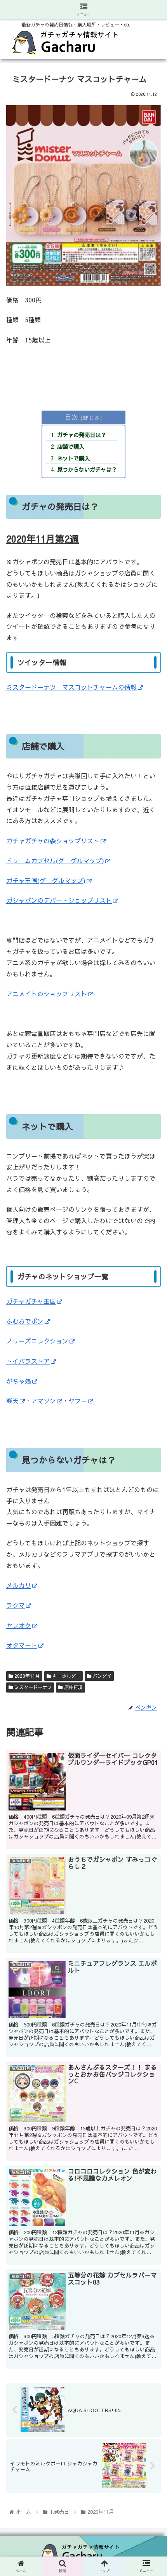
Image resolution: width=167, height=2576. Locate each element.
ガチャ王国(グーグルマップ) (46, 880)
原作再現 (73, 1687)
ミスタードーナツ (32, 1687)
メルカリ (19, 1585)
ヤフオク (19, 1625)
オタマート (22, 1645)
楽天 (12, 1401)
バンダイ (101, 1676)
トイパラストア (28, 1361)
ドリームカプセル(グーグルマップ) (55, 860)
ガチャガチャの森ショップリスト (53, 841)
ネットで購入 (73, 458)
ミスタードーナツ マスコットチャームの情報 (71, 687)
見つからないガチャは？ (87, 469)
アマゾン (43, 1401)
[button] (151, 1418)
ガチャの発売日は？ (82, 435)
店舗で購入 (71, 446)
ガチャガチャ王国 (31, 1301)
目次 (71, 417)
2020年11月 (26, 1676)
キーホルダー (66, 1676)
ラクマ (16, 1605)
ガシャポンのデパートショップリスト (59, 900)
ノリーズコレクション (37, 1341)
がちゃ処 (19, 1381)
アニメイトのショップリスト (47, 994)
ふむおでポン (25, 1321)
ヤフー (78, 1401)
